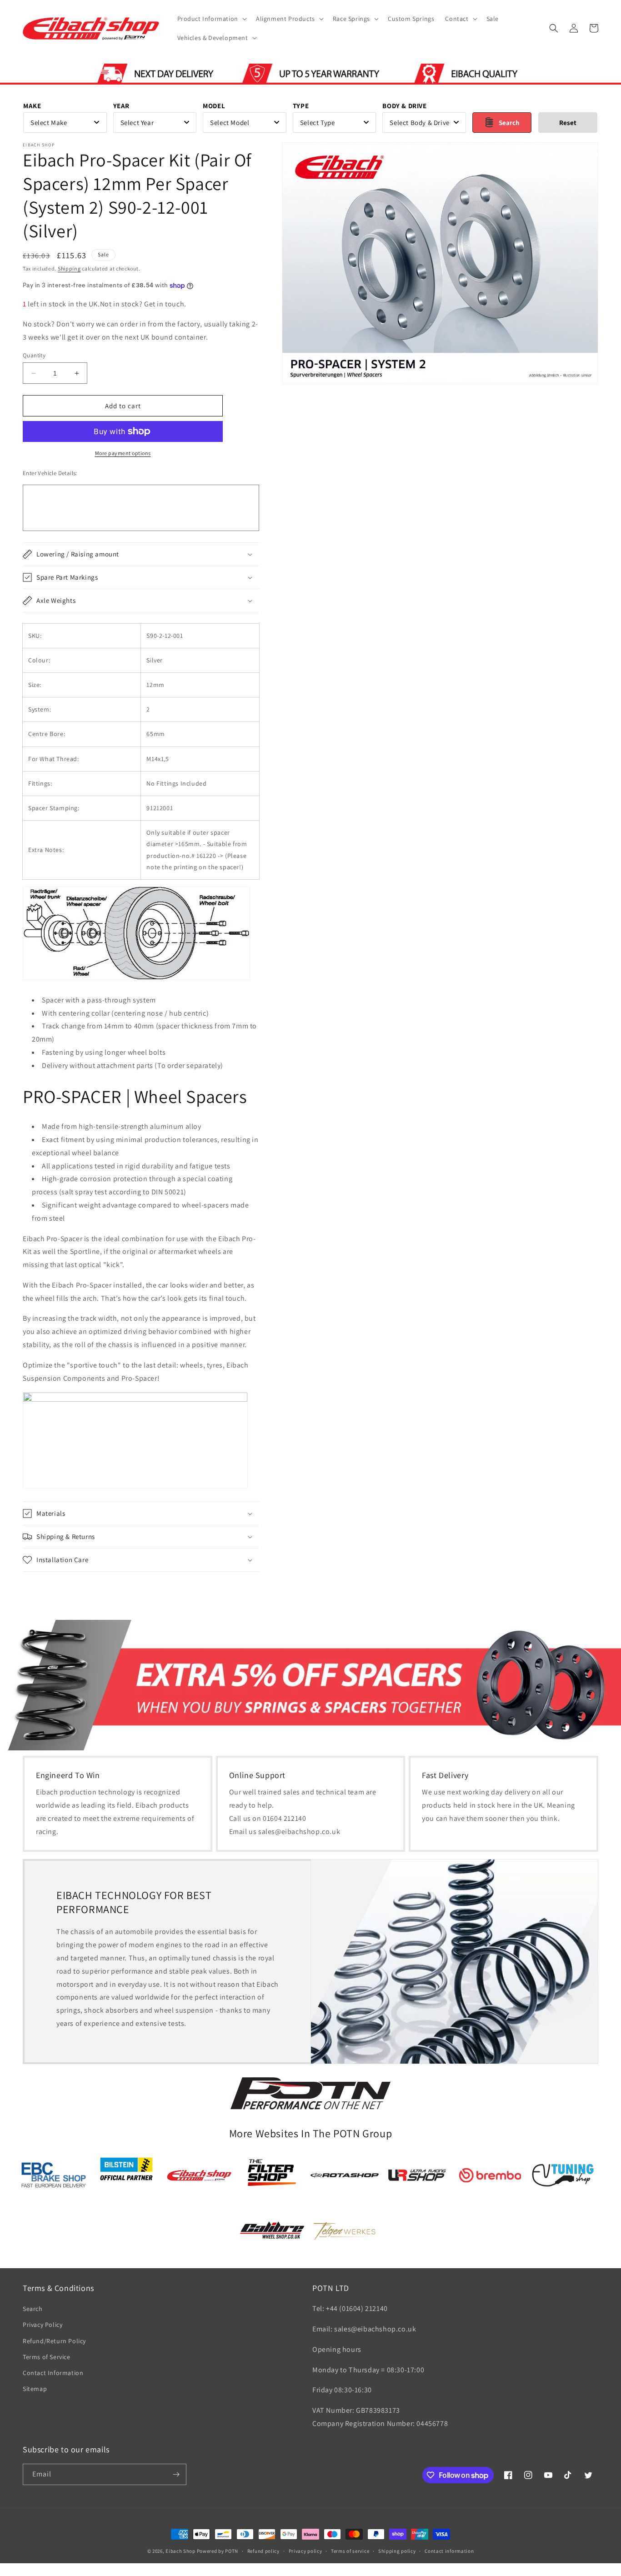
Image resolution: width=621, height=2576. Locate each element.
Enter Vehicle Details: (50, 473)
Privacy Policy (43, 2325)
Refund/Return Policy (54, 2341)
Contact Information (53, 2373)
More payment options (123, 453)
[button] (211, 19)
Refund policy (263, 2551)
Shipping (69, 268)
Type (301, 106)
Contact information (449, 2551)
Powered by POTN (218, 2551)
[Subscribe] (176, 2474)
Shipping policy (397, 2551)
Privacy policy (305, 2551)
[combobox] (65, 123)
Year (121, 106)
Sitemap (35, 2389)
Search (33, 2309)
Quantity (34, 355)
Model (214, 106)
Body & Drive (404, 106)
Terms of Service (47, 2357)
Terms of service (350, 2551)
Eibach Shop (180, 2551)
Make (32, 106)
